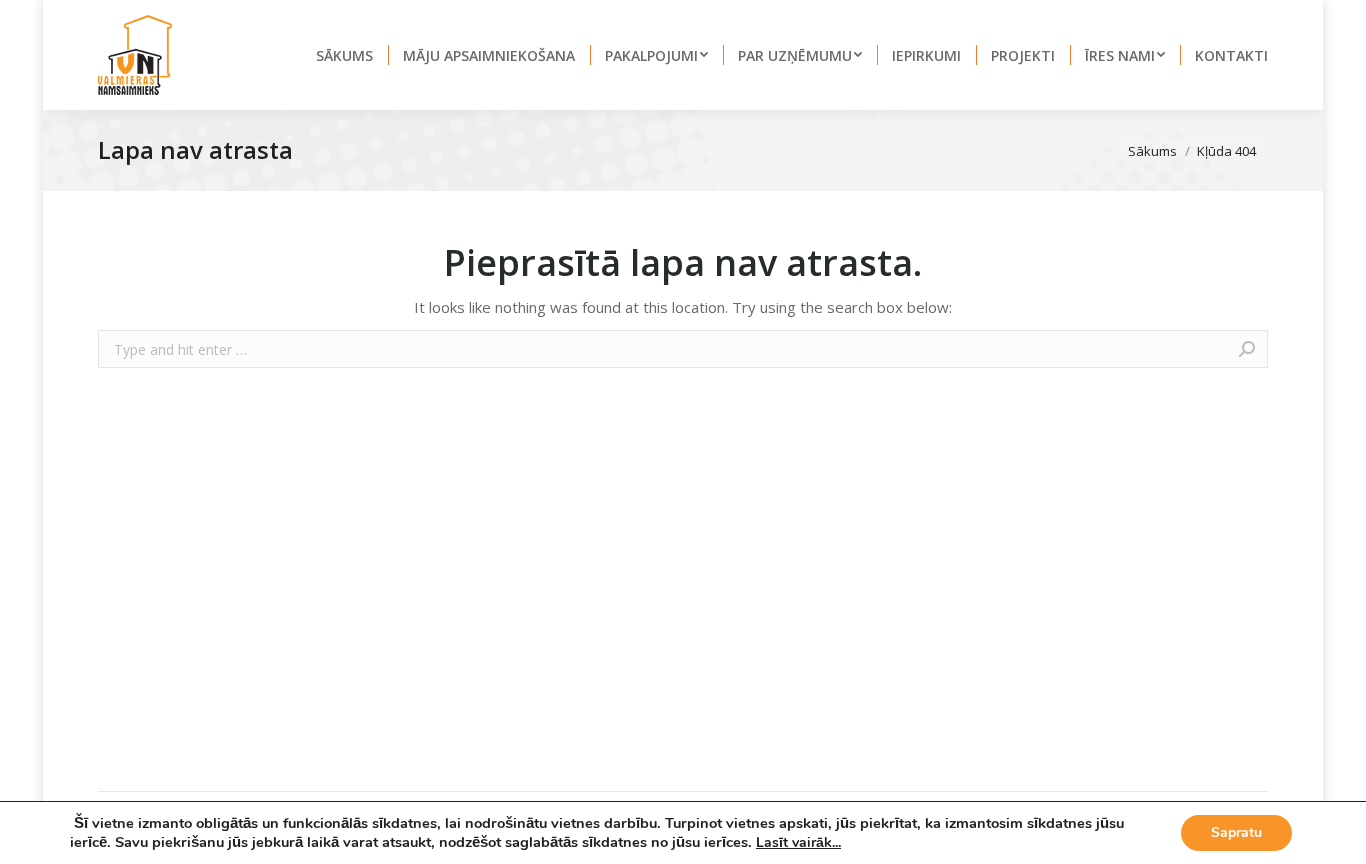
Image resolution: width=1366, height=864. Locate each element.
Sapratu (1236, 832)
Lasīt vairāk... (798, 842)
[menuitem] (344, 55)
